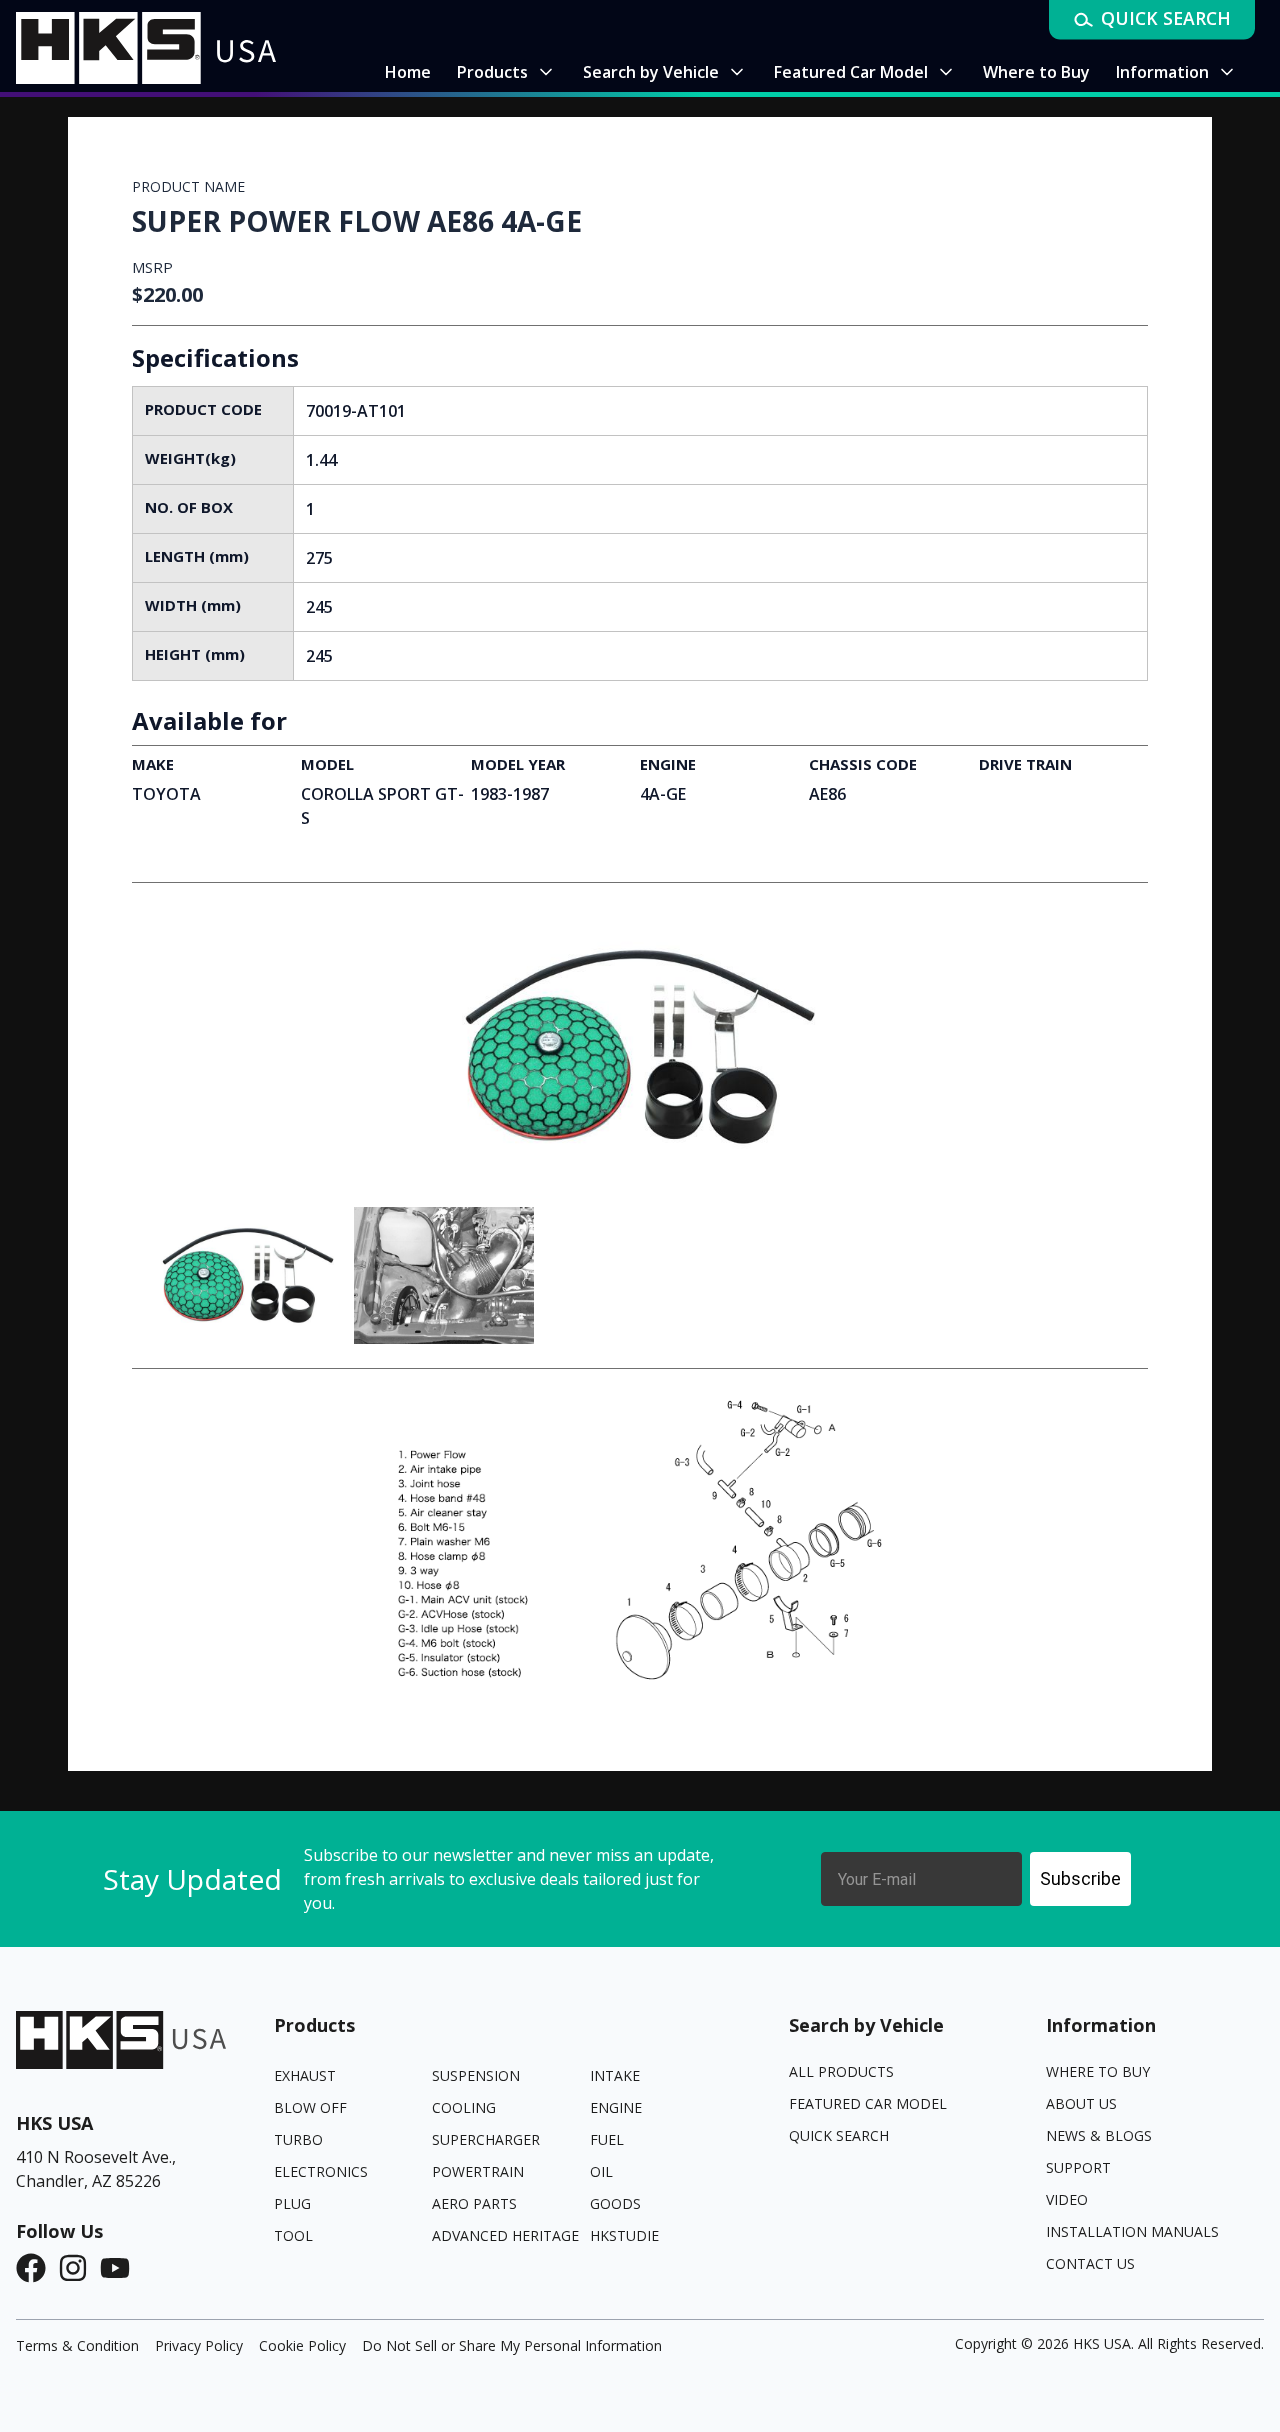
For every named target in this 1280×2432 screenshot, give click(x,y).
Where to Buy (1098, 2071)
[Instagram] (79, 2268)
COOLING (464, 2107)
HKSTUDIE (624, 2235)
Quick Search (839, 2135)
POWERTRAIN (478, 2171)
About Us (1081, 2103)
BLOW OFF (310, 2107)
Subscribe (1080, 1878)
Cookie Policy (302, 2345)
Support (1078, 2167)
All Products (841, 2071)
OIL (601, 2171)
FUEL (607, 2139)
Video (1067, 2199)
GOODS (615, 2203)
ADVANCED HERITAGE (505, 2235)
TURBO (298, 2139)
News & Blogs (1099, 2135)
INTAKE (615, 2075)
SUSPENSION (476, 2075)
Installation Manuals (1132, 2231)
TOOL (293, 2235)
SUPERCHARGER (486, 2139)
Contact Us (1090, 2263)
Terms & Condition (77, 2345)
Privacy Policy (199, 2345)
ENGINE (616, 2107)
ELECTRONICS (321, 2171)
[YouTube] (121, 2268)
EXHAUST (305, 2075)
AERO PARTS (474, 2203)
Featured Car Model (868, 2103)
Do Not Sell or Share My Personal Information (512, 2345)
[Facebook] (37, 2268)
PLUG (292, 2203)
